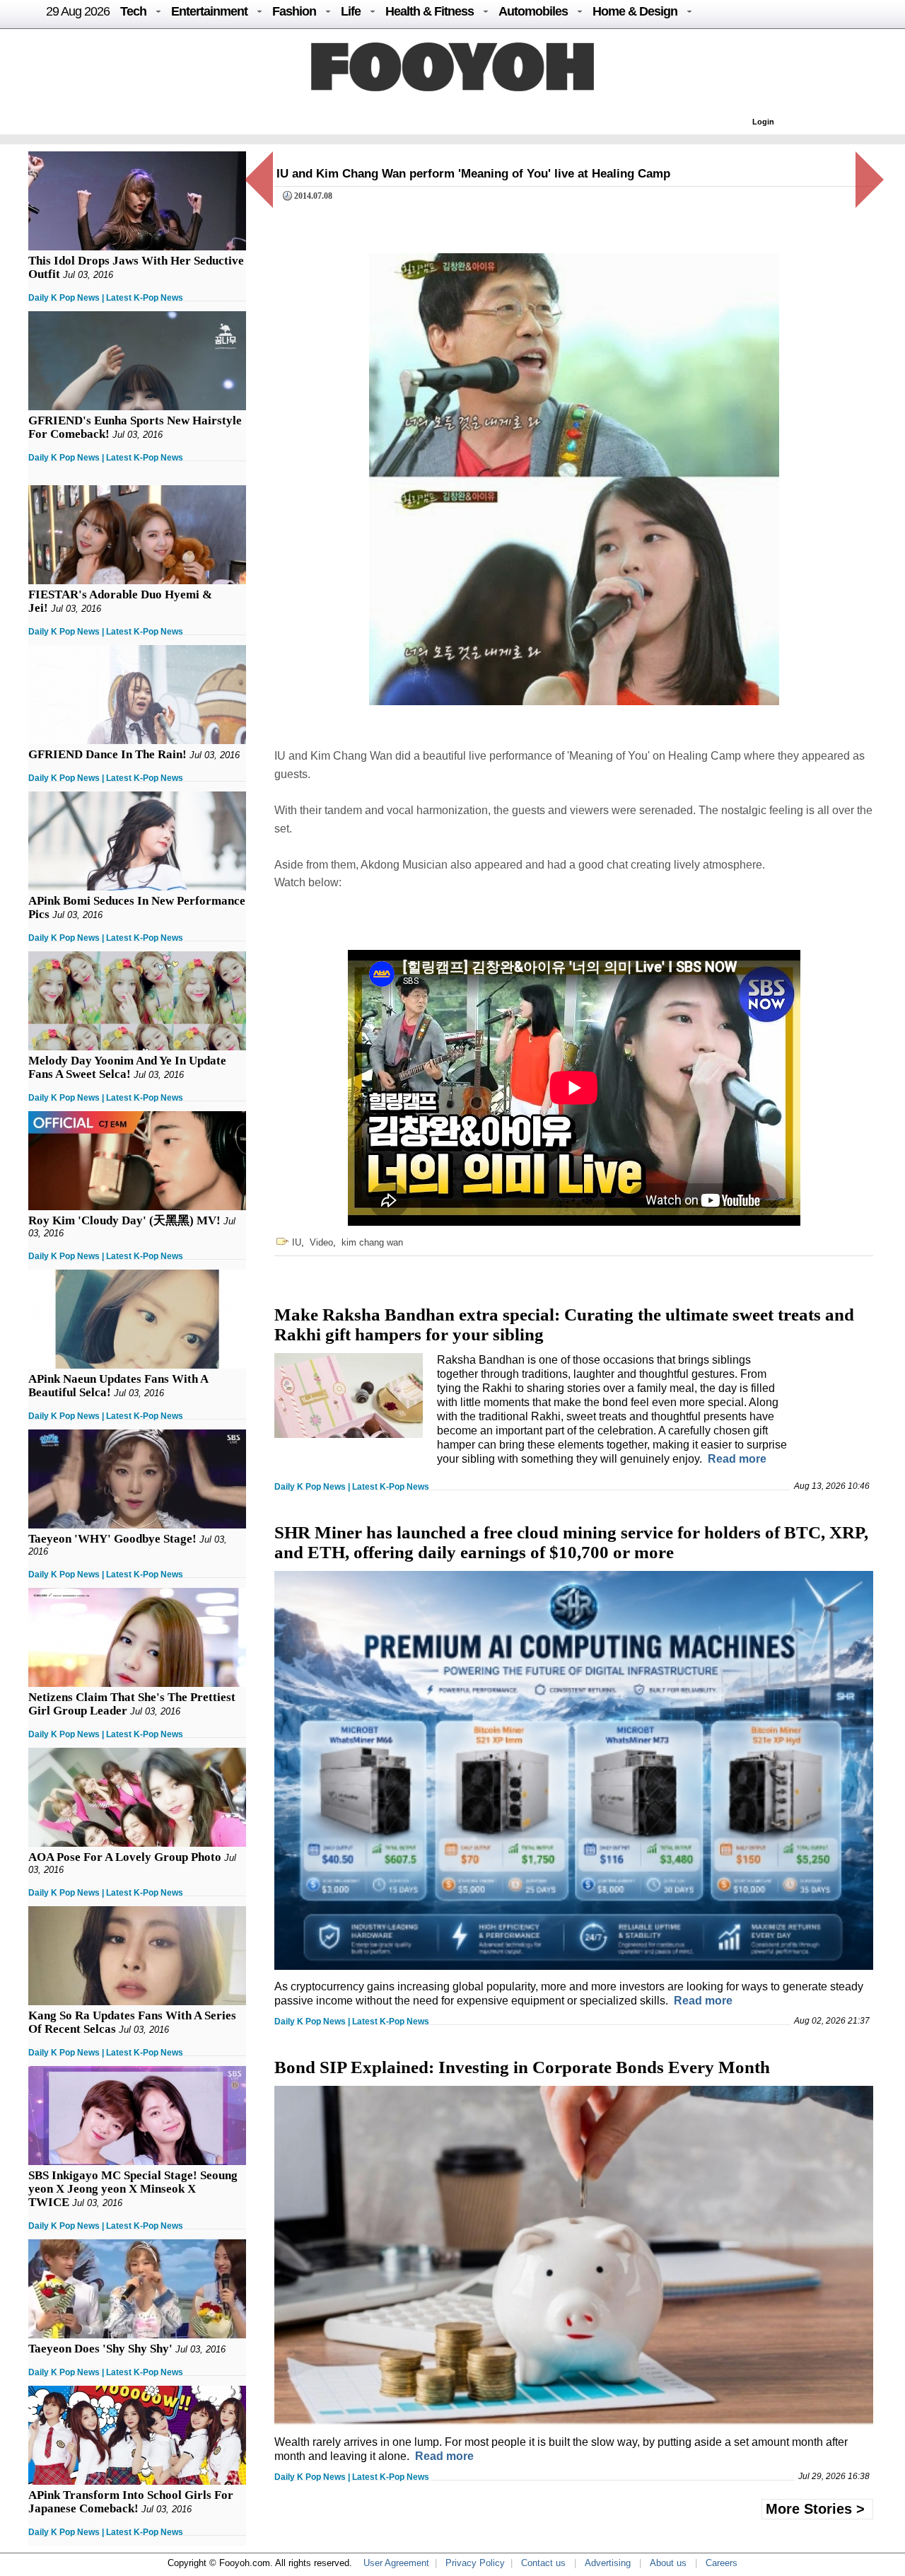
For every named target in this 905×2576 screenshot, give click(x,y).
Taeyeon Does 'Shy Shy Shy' (100, 2349)
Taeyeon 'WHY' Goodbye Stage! (112, 1539)
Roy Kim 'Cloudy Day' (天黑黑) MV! (124, 1220)
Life (351, 11)
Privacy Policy (475, 2563)
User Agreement (396, 2563)
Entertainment (209, 11)
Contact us (543, 2563)
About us (668, 2563)
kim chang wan (372, 1242)
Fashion (294, 11)
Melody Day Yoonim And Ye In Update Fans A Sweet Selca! (127, 1067)
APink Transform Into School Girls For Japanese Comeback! (131, 2502)
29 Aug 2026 (78, 11)
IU (297, 1242)
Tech (133, 11)
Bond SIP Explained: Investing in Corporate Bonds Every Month (522, 2067)
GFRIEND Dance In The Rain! (107, 754)
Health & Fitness (430, 11)
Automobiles (533, 11)
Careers (722, 2563)
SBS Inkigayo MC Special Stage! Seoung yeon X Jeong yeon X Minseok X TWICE (133, 2189)
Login (763, 122)
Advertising (608, 2563)
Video (321, 1242)
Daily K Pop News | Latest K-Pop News (106, 298)
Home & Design (635, 11)
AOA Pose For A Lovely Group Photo (125, 1857)
